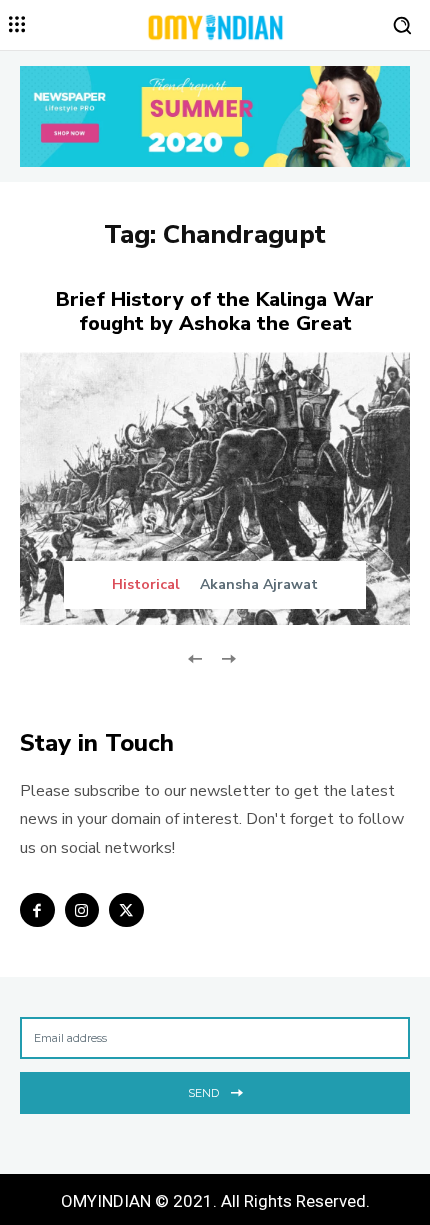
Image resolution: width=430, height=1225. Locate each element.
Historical (146, 585)
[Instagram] (82, 910)
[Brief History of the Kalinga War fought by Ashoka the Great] (215, 488)
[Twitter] (126, 910)
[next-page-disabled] (227, 657)
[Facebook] (37, 910)
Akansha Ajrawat (259, 584)
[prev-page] (195, 657)
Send (203, 1093)
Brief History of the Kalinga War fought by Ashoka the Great (215, 311)
